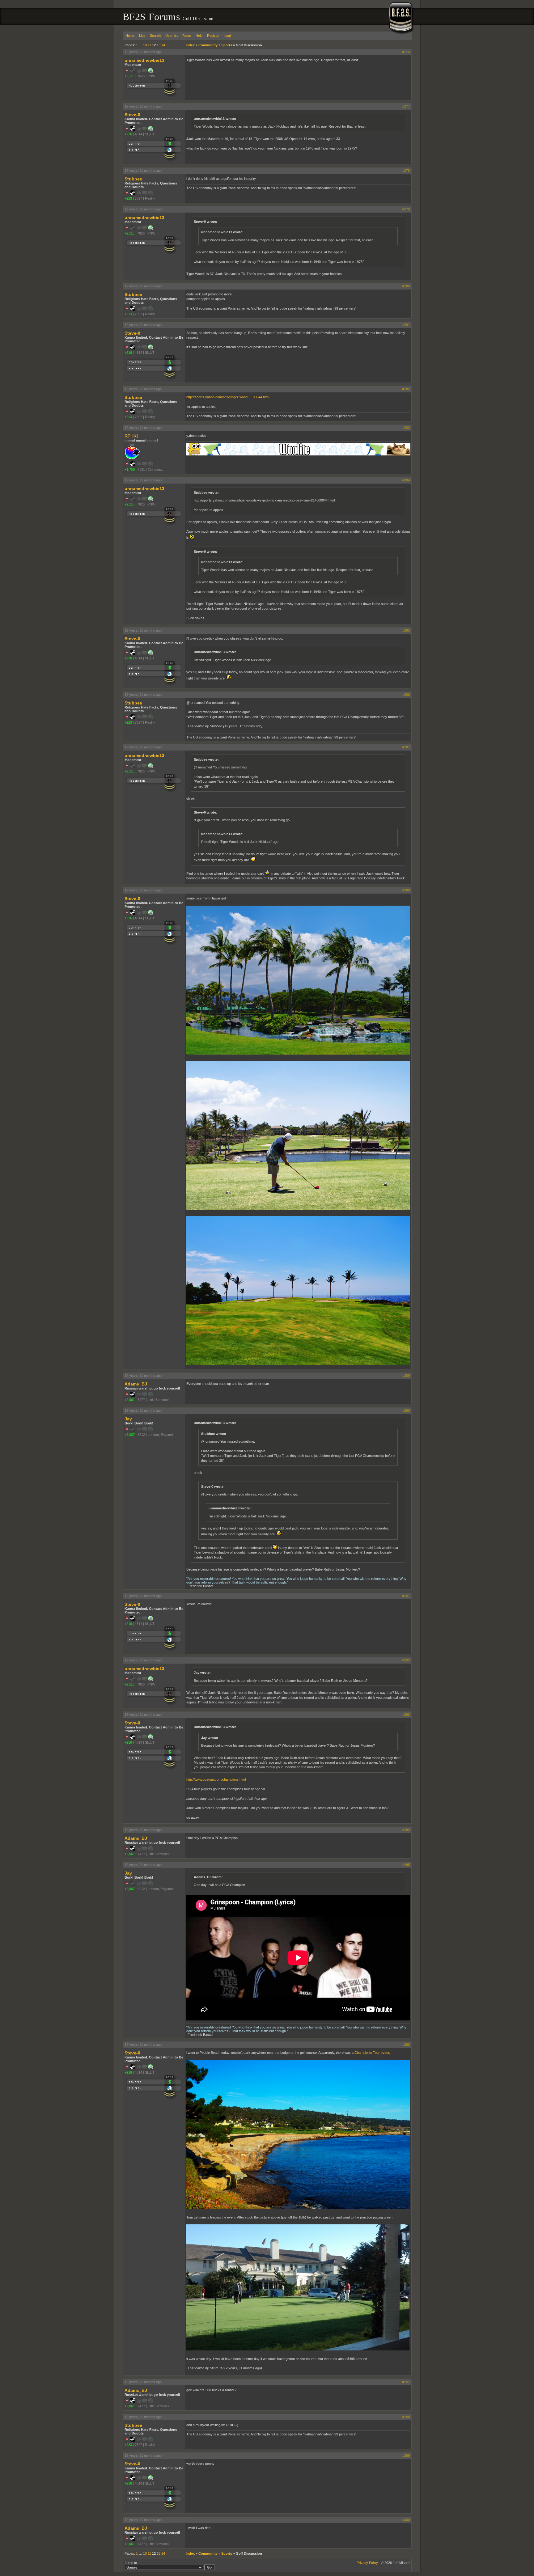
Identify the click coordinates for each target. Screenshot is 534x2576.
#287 (406, 747)
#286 (406, 695)
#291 (406, 1596)
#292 (406, 1660)
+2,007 (130, 1435)
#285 (406, 630)
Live (142, 36)
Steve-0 (132, 115)
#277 (406, 106)
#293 (406, 1715)
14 (163, 45)
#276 (406, 52)
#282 (406, 389)
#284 (406, 480)
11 (149, 45)
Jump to (131, 2563)
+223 (128, 198)
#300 (406, 2520)
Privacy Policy (367, 2563)
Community (208, 45)
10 (145, 45)
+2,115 (129, 76)
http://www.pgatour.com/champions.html (216, 1779)
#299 (406, 2455)
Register (213, 36)
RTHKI (131, 436)
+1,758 (130, 469)
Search (155, 36)
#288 (406, 890)
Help (199, 36)
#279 (406, 209)
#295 (406, 1865)
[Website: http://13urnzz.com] (150, 130)
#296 (406, 2045)
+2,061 (130, 1400)
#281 (406, 325)
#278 (406, 171)
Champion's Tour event (372, 2053)
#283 (406, 428)
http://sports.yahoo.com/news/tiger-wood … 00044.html (228, 397)
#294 (406, 1830)
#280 (406, 286)
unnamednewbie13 (144, 60)
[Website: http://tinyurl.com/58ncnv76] (150, 72)
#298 (406, 2417)
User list (172, 36)
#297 (406, 2382)
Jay (128, 1419)
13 (159, 45)
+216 (128, 134)
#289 (406, 1376)
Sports (227, 45)
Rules (187, 36)
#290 (406, 1411)
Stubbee (133, 179)
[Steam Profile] (133, 130)
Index (190, 45)
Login (228, 36)
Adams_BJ (136, 1384)
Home (130, 36)
